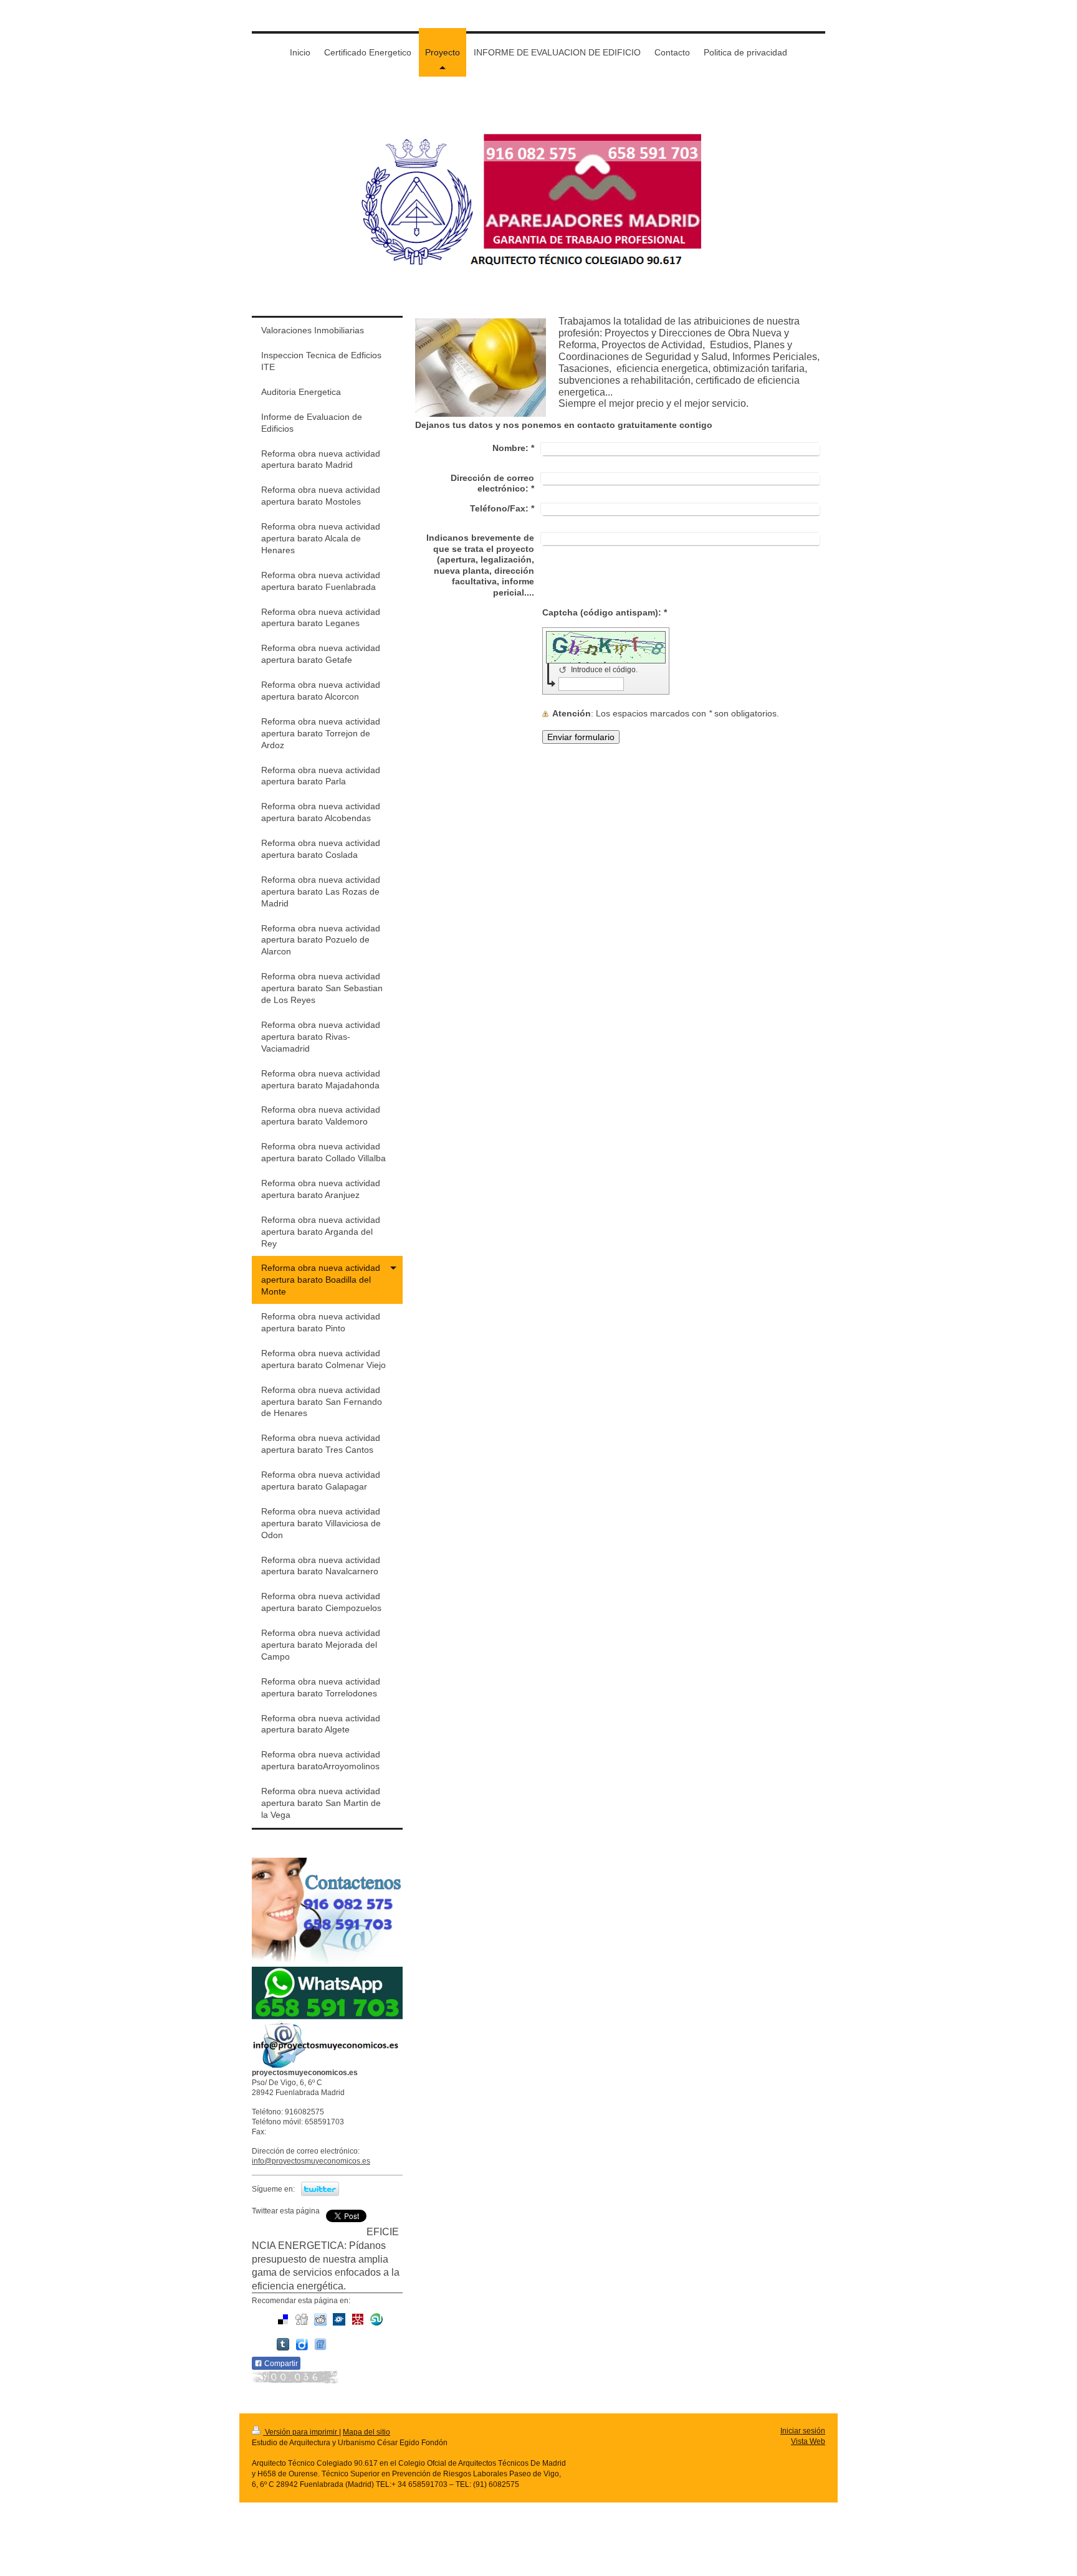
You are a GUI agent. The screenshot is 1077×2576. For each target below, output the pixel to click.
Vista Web (808, 2441)
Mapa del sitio (366, 2432)
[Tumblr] (283, 2344)
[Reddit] (320, 2319)
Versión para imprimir (301, 2432)
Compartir (280, 2364)
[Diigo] (302, 2344)
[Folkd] (339, 2319)
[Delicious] (283, 2319)
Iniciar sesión (803, 2431)
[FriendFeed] (320, 2344)
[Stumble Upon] (376, 2319)
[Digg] (302, 2319)
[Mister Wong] (358, 2319)
